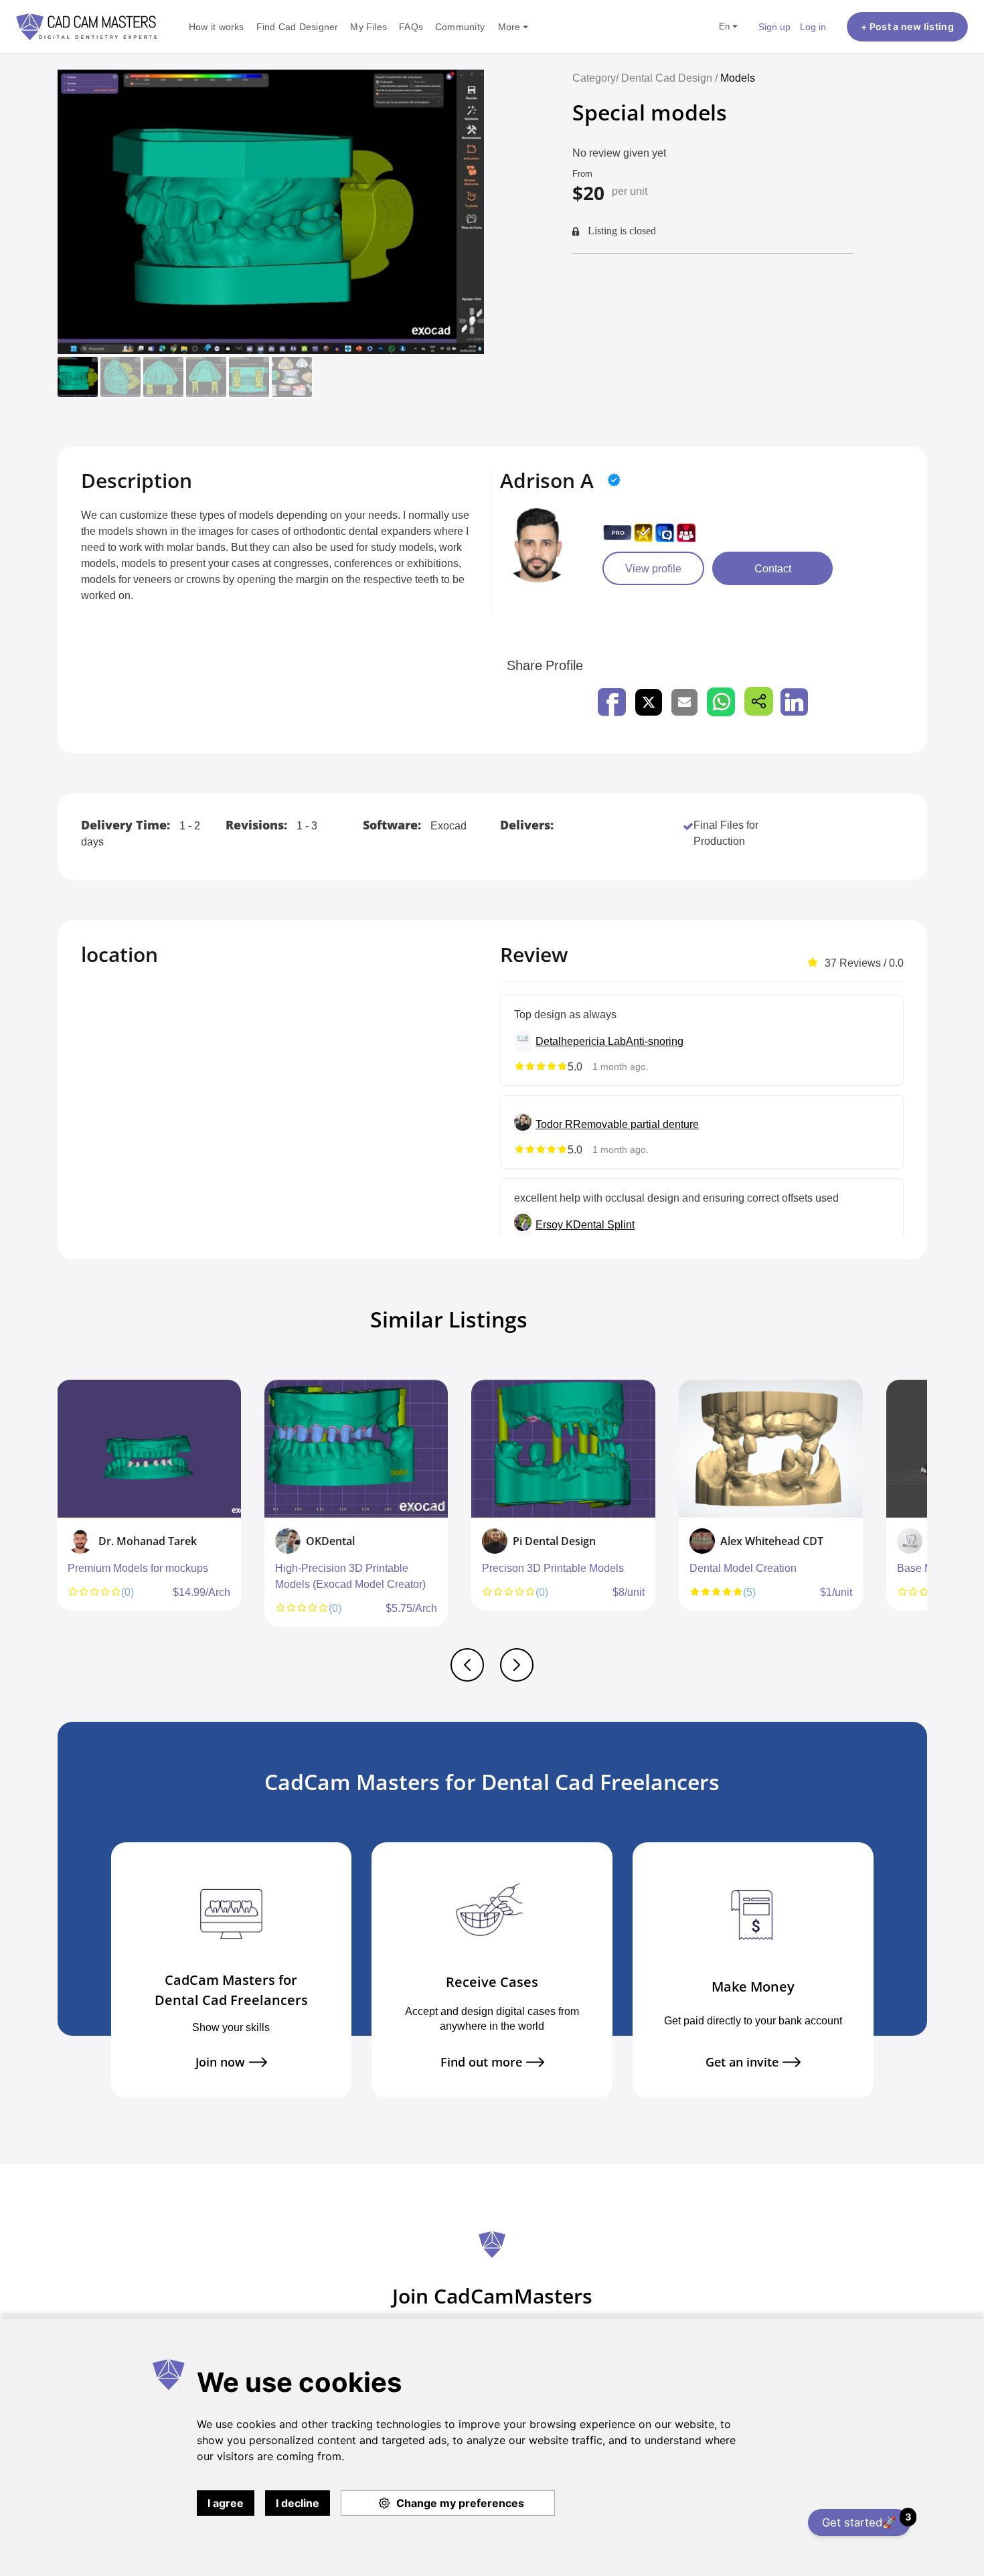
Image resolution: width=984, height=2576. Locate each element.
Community (460, 26)
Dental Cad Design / (671, 78)
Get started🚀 (866, 2520)
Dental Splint (604, 1224)
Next (924, 1510)
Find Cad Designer (298, 26)
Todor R (554, 1124)
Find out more (481, 2062)
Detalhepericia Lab (581, 1041)
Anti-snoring (655, 1041)
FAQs (411, 26)
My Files (368, 26)
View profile (653, 568)
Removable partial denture (636, 1124)
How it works (217, 26)
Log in (813, 26)
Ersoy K (554, 1224)
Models (738, 78)
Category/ (595, 78)
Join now (220, 2062)
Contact (773, 568)
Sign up (774, 26)
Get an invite (742, 2062)
